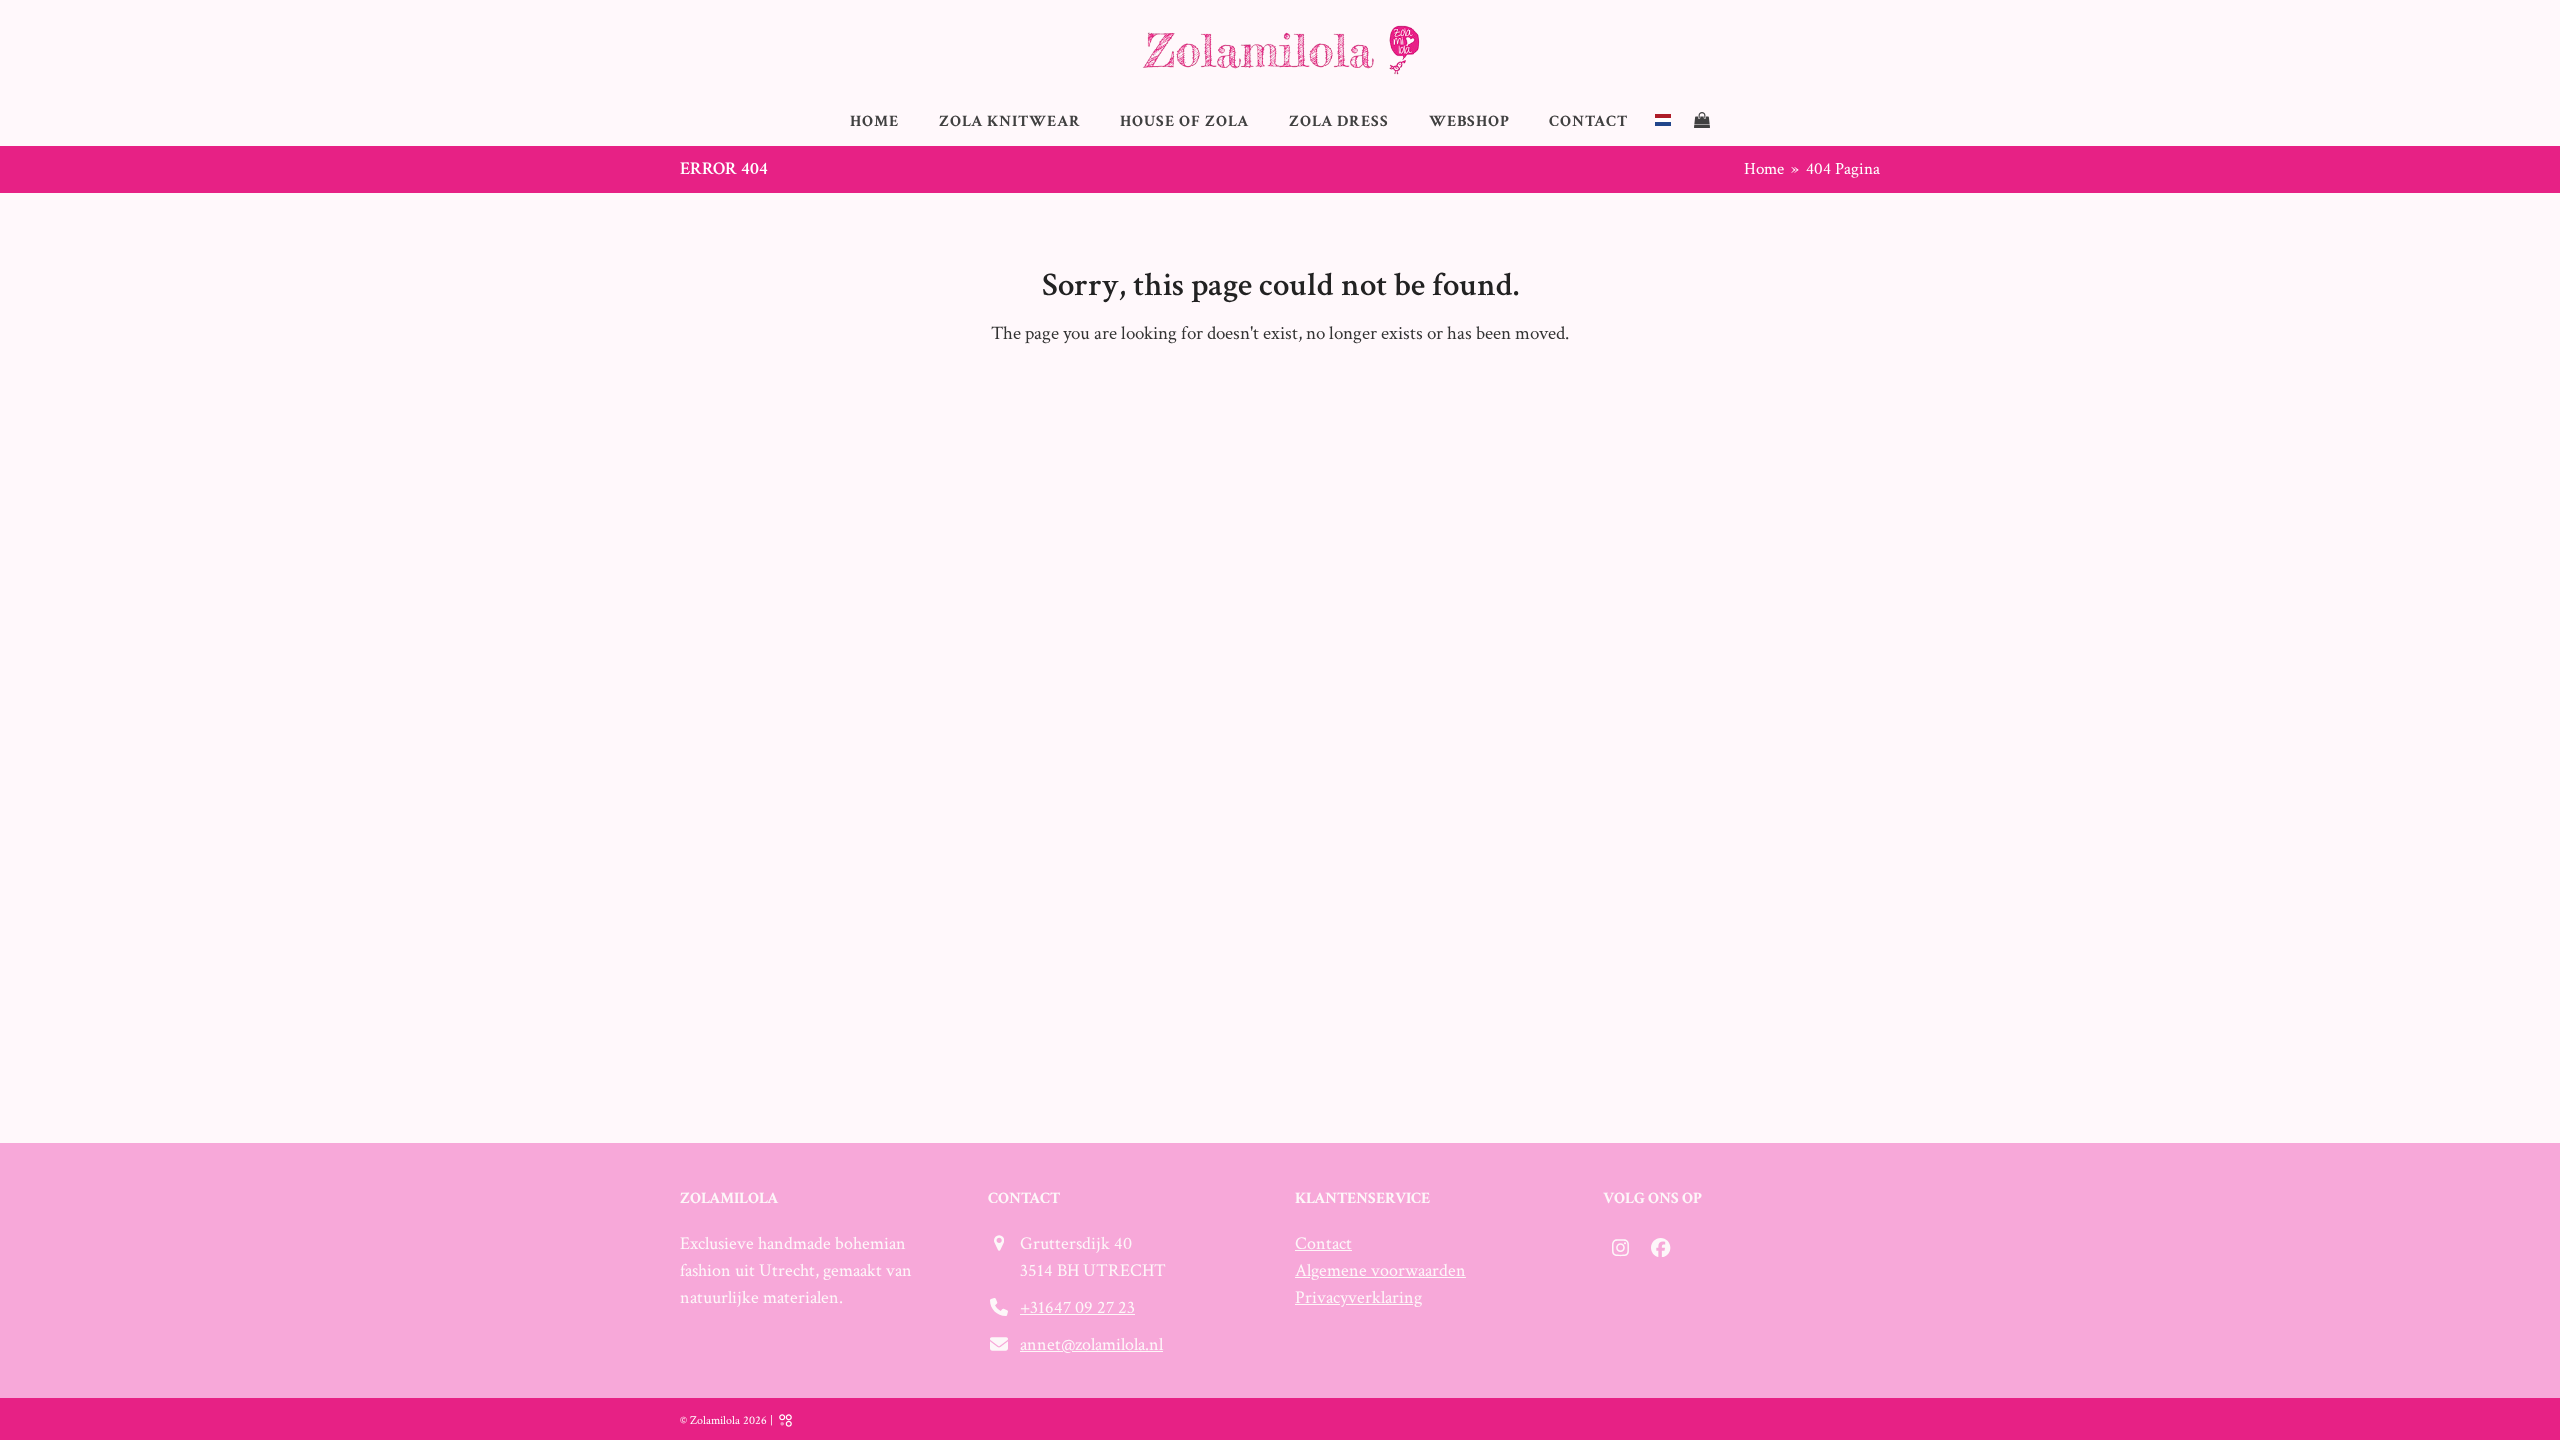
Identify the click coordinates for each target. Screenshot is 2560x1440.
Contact (1323, 1243)
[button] (1702, 121)
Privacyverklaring (1358, 1297)
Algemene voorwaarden (1380, 1270)
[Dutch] (1663, 121)
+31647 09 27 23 (1077, 1307)
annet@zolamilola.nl (1091, 1344)
